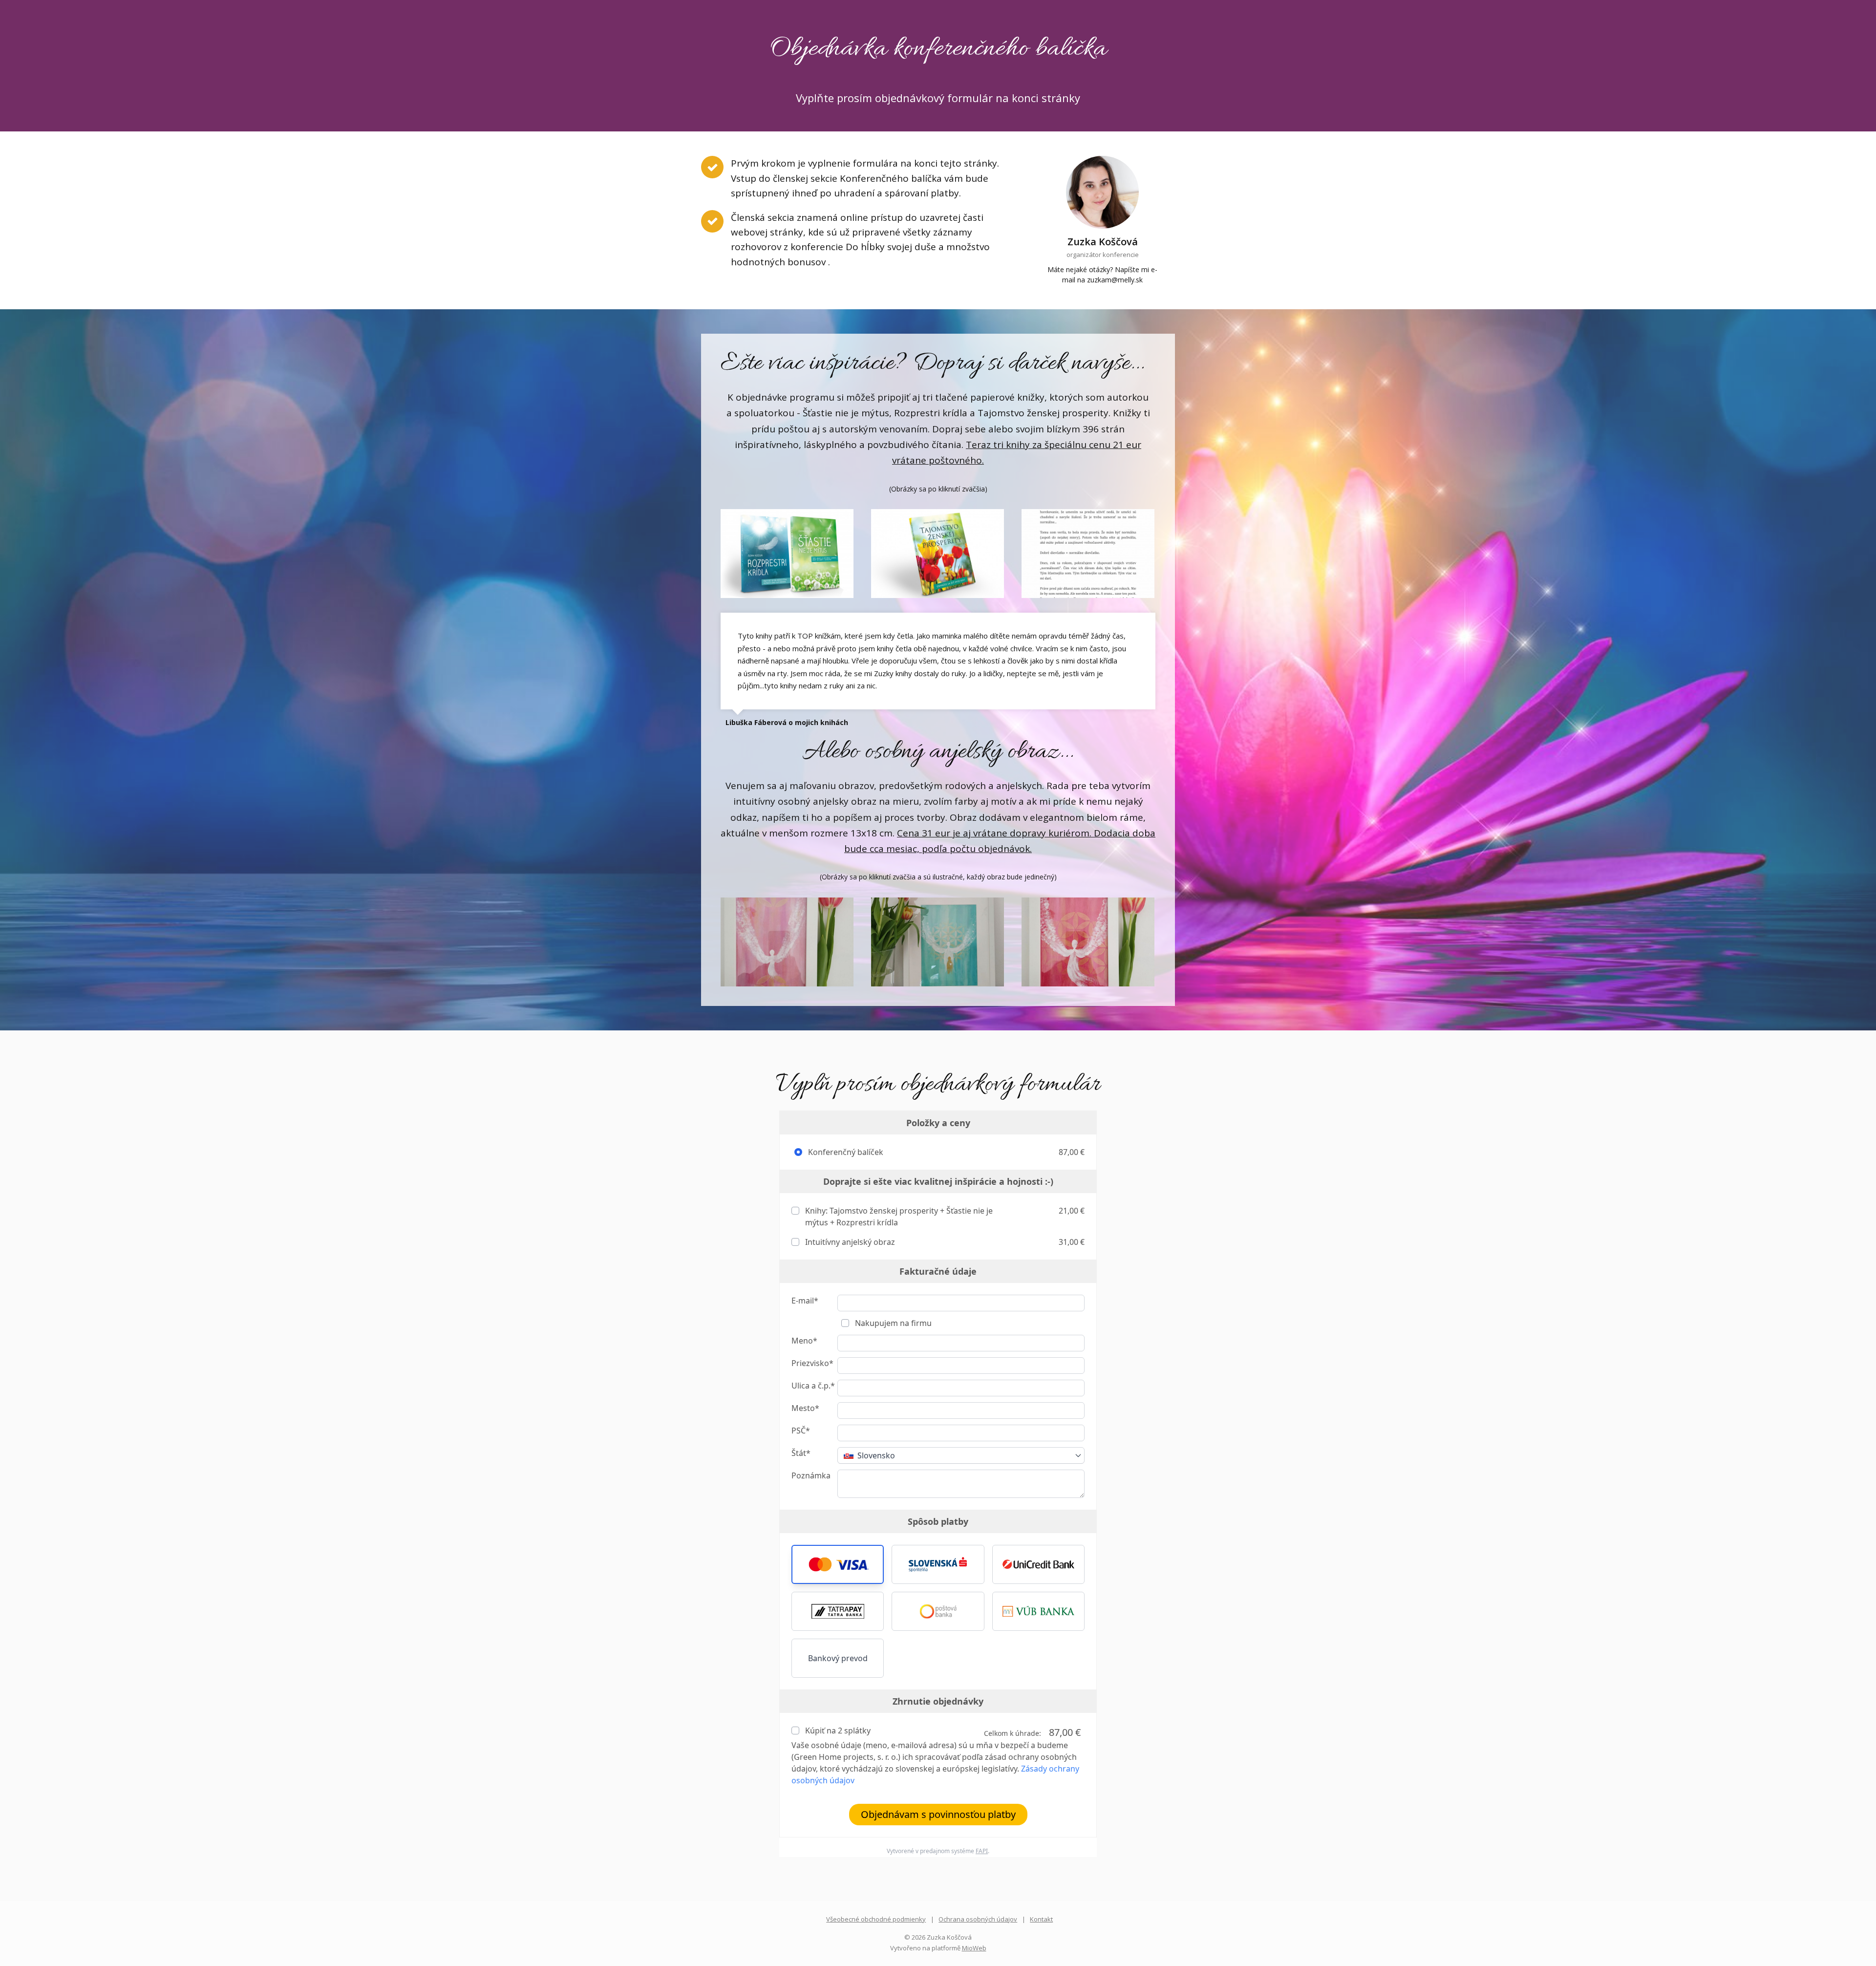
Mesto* (805, 1408)
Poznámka (811, 1475)
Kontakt (1041, 1919)
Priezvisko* (812, 1363)
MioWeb (974, 1948)
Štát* (801, 1453)
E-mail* (805, 1301)
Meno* (804, 1341)
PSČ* (801, 1431)
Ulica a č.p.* (813, 1386)
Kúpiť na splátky (837, 1731)
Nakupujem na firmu (892, 1323)
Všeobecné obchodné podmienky (876, 1919)
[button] (838, 1564)
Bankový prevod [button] (838, 1658)
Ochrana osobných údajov (978, 1919)
